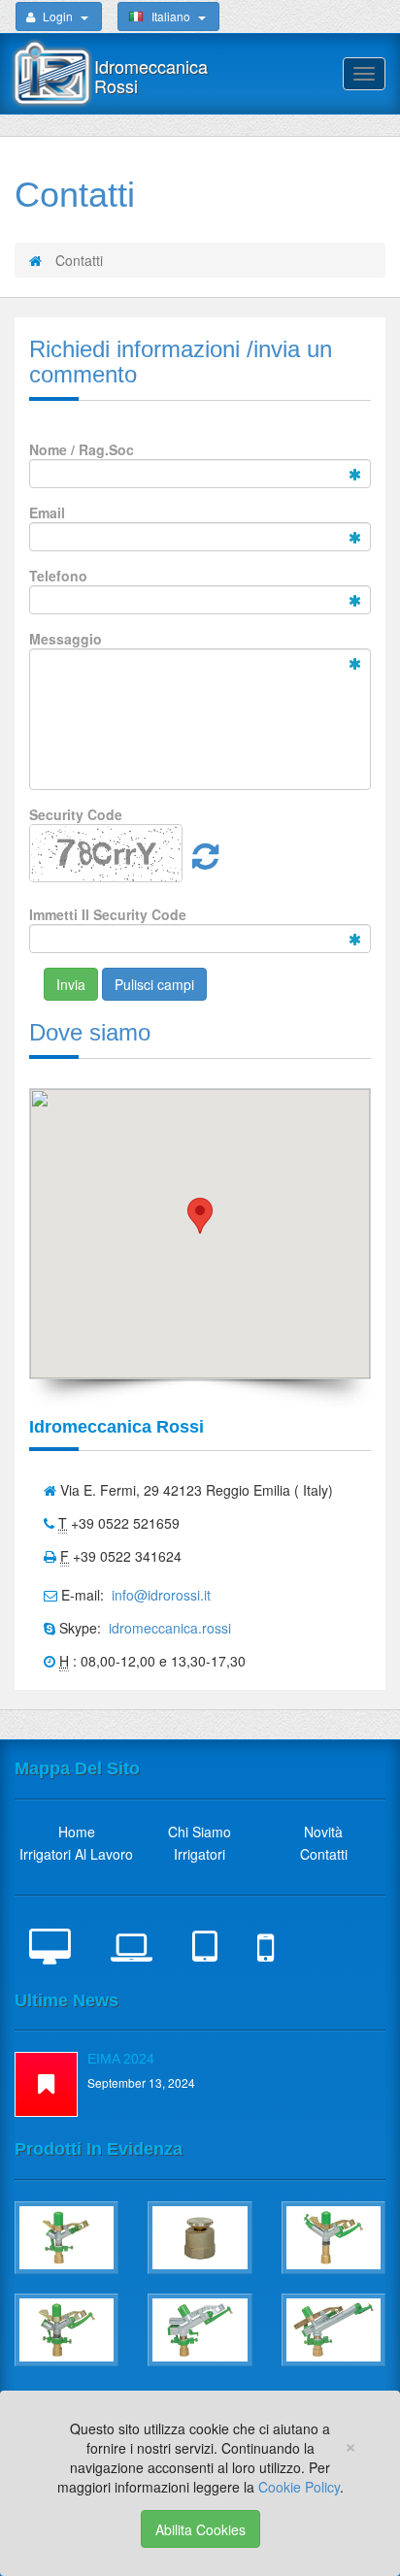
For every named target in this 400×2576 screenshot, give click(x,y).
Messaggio (66, 639)
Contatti (324, 1854)
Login (58, 16)
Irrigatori (200, 1854)
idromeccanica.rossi (168, 1628)
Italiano (171, 16)
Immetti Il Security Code (108, 914)
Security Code (76, 814)
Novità (323, 1832)
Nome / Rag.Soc (82, 449)
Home (77, 1832)
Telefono (58, 576)
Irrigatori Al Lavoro (76, 1854)
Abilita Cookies (200, 2529)
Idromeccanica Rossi (151, 76)
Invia (71, 984)
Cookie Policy (299, 2487)
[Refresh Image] (205, 862)
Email (47, 512)
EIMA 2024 (121, 2059)
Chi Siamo (200, 1832)
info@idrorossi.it (159, 1595)
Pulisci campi (154, 984)
